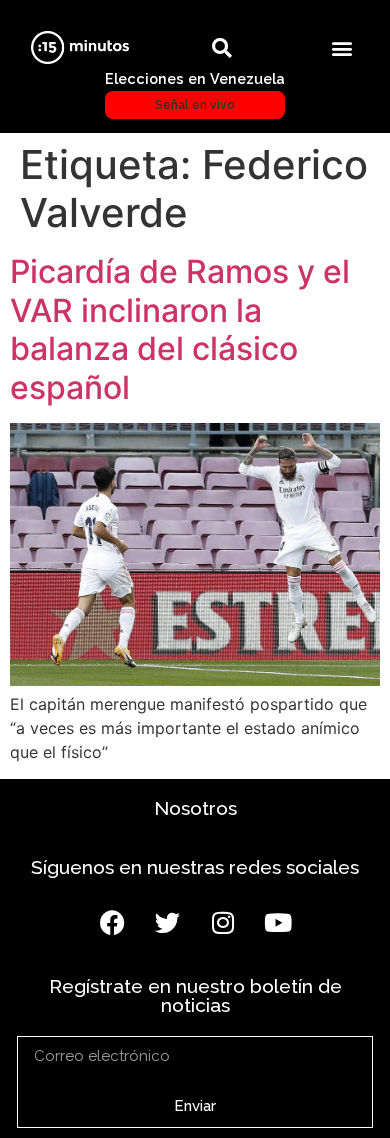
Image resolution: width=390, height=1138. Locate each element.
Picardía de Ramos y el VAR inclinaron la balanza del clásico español (180, 329)
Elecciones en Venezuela (195, 91)
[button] (342, 47)
